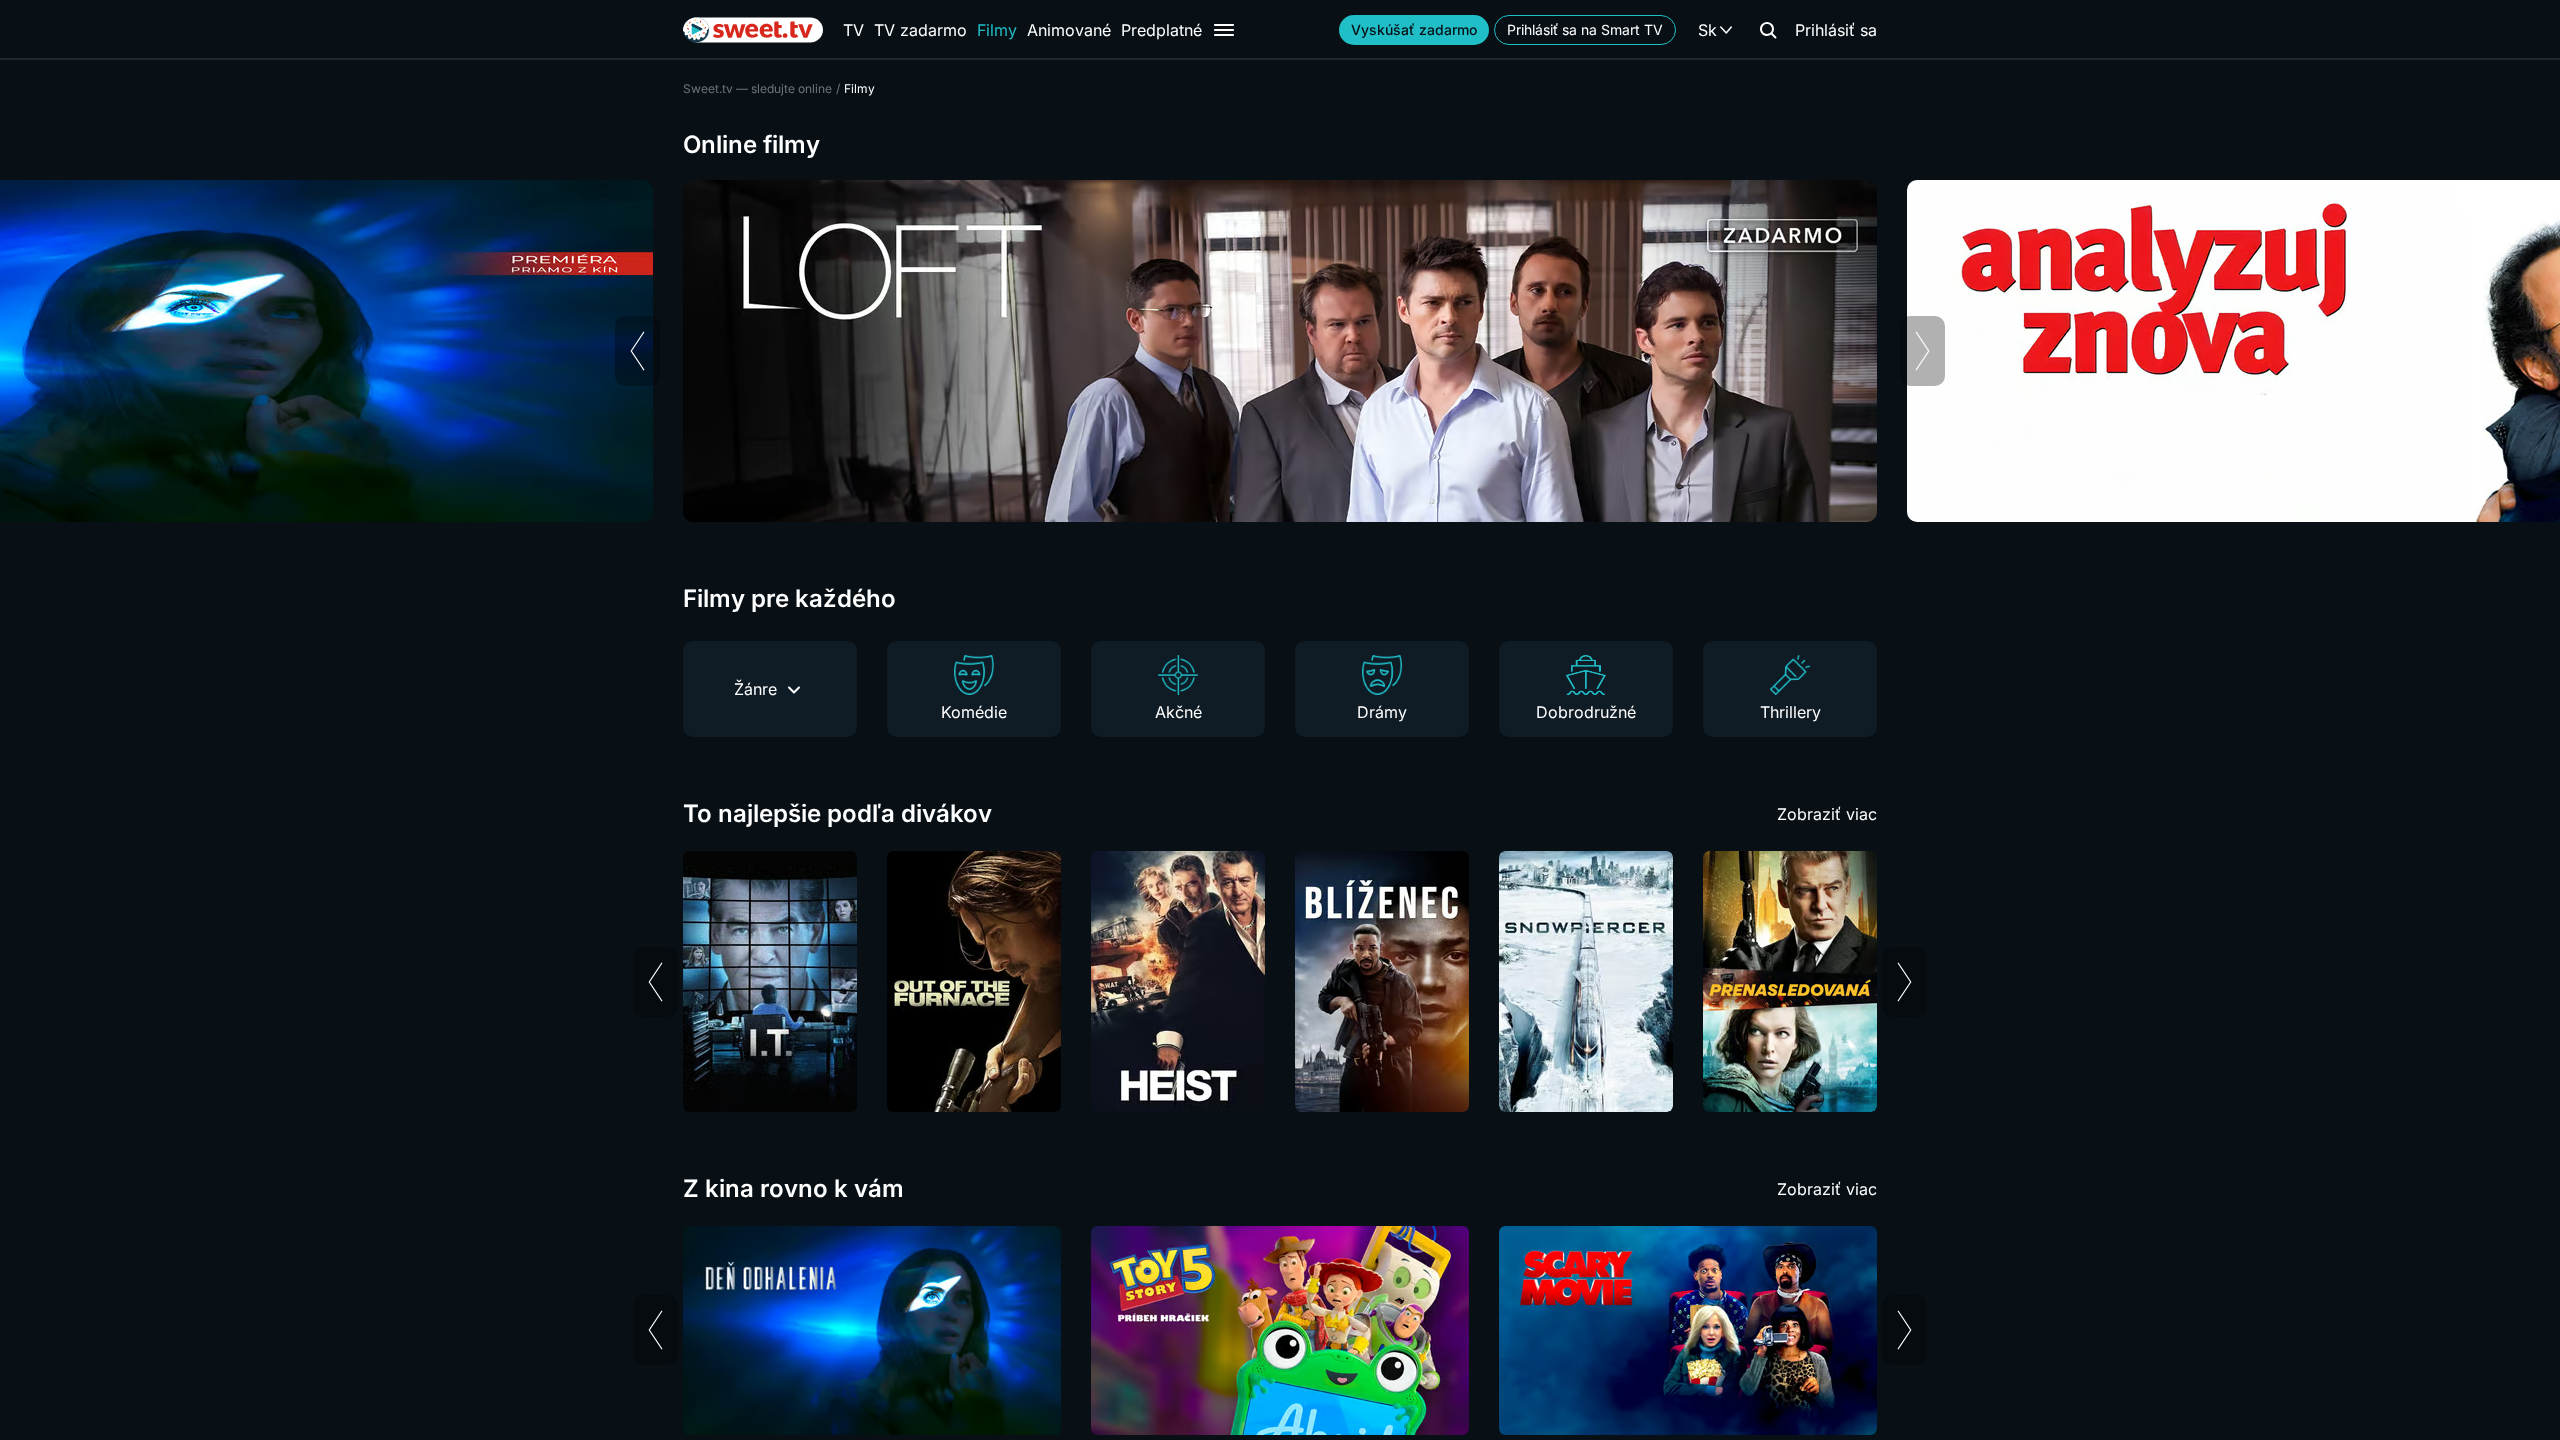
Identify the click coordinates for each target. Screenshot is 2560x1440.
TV (853, 30)
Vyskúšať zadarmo (1414, 29)
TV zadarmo (920, 30)
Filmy (997, 30)
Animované (1069, 30)
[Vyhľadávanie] (1768, 30)
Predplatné (1161, 30)
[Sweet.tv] (753, 30)
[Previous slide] (637, 351)
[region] (1280, 351)
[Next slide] (1922, 351)
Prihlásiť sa (1836, 30)
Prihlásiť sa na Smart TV (1585, 29)
